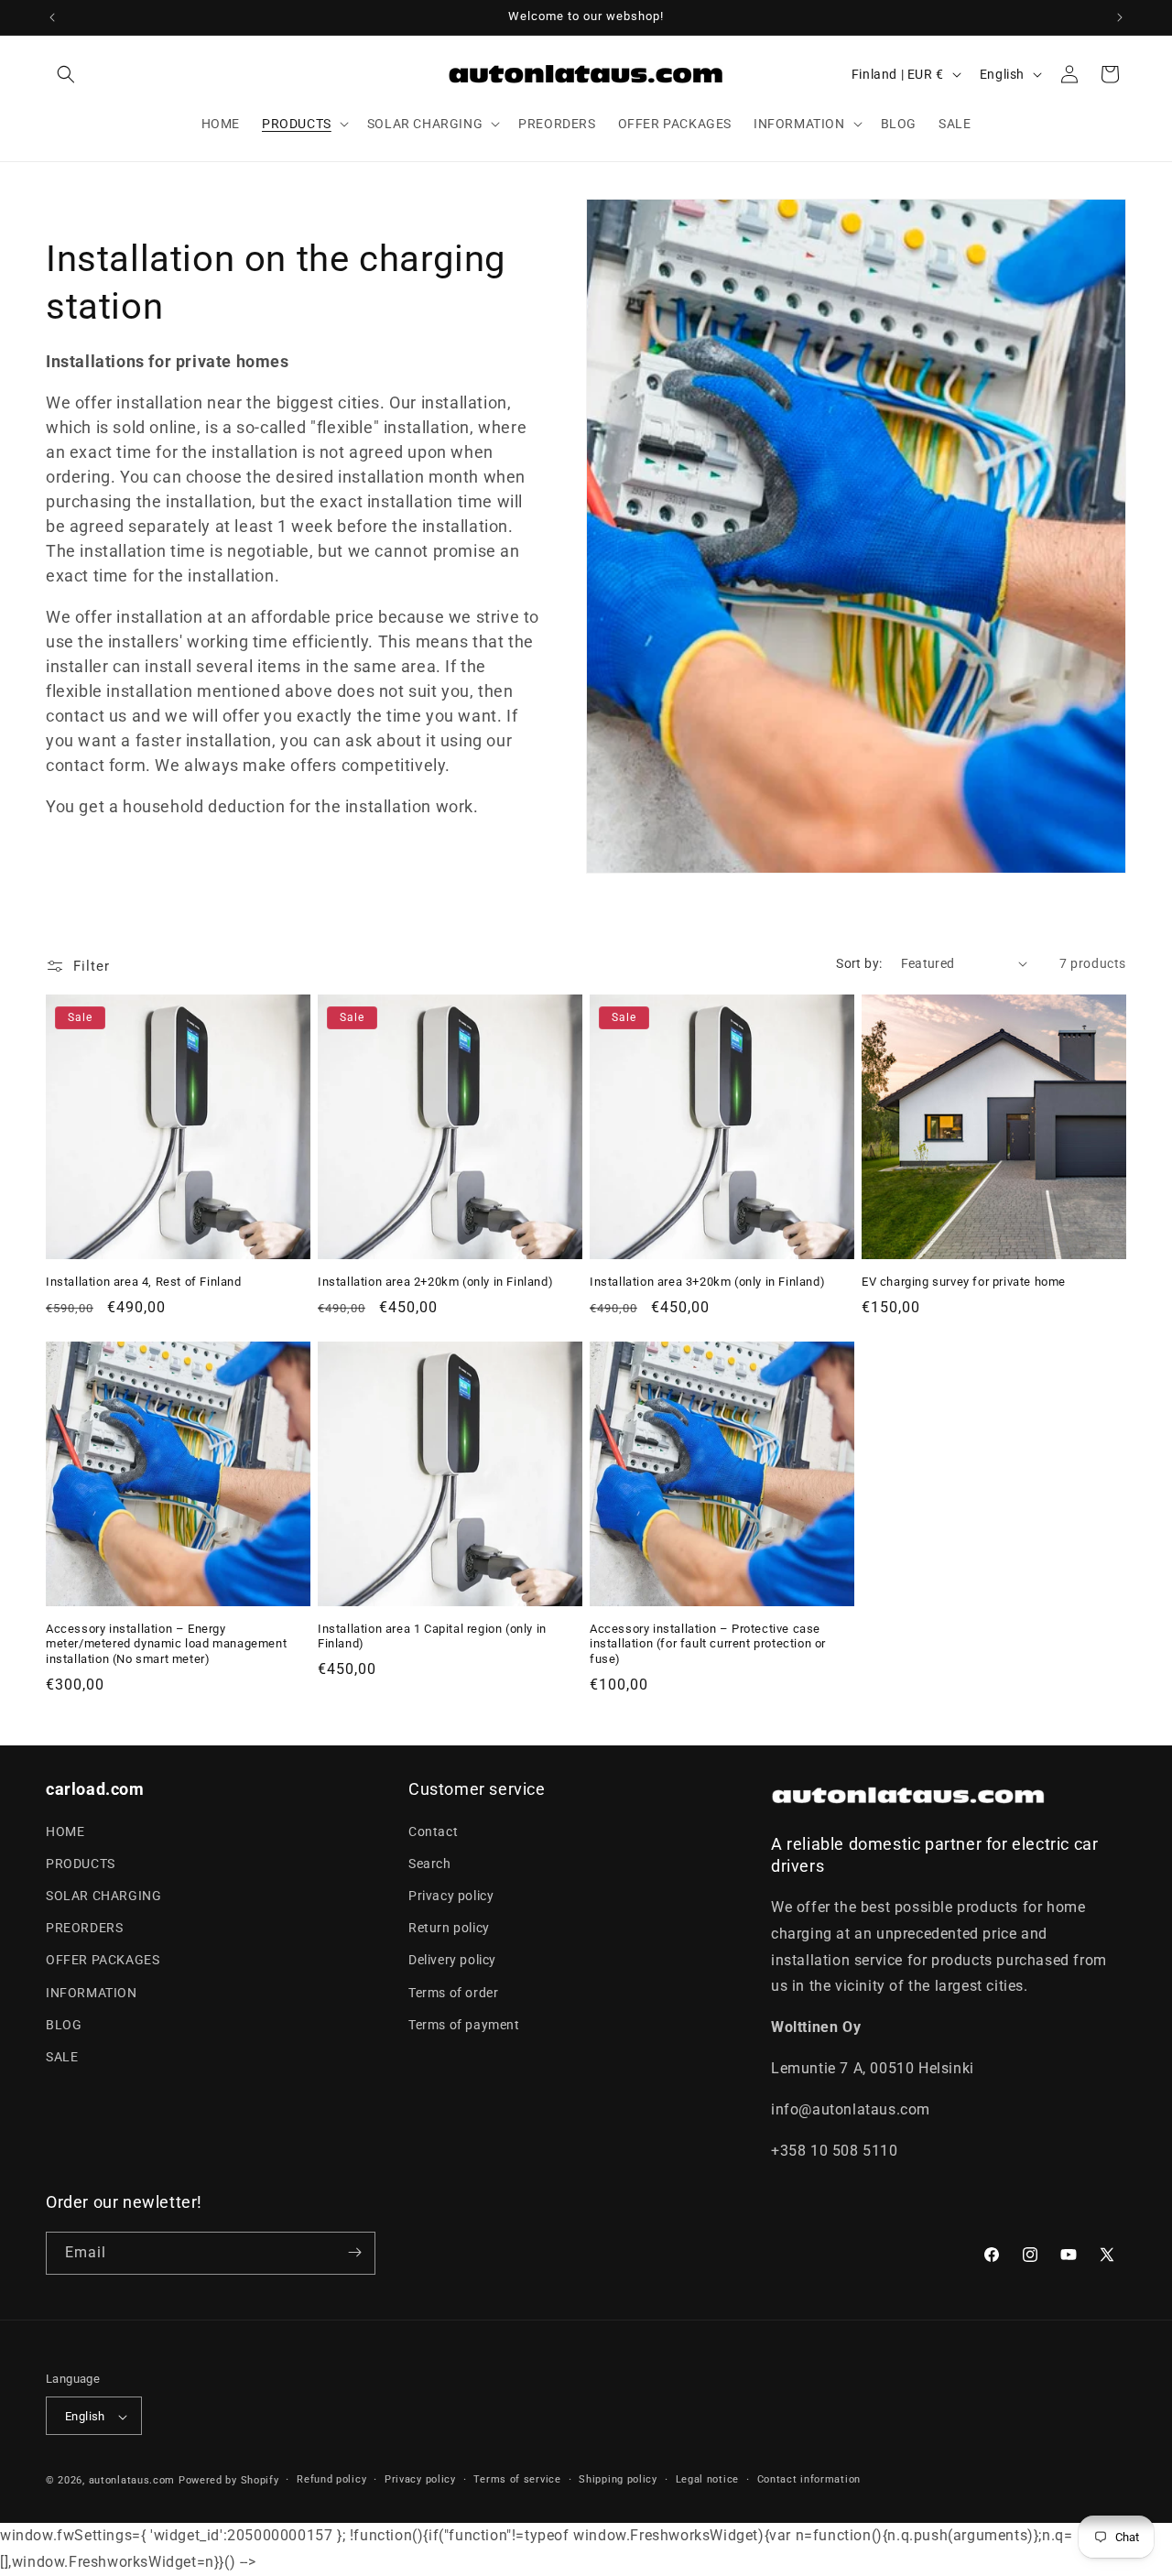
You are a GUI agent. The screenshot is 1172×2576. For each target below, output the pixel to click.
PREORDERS (84, 1928)
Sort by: (859, 963)
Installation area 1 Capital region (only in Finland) (432, 1636)
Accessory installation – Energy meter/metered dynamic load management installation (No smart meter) (166, 1644)
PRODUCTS (81, 1863)
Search (430, 1863)
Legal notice (707, 2480)
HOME (65, 1831)
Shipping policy (618, 2480)
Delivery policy (452, 1960)
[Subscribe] (354, 2252)
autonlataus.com (132, 2481)
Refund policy (331, 2480)
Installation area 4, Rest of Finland (144, 1282)
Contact (433, 1831)
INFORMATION (92, 1992)
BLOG (64, 2024)
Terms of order (453, 1992)
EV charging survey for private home (964, 1282)
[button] (66, 74)
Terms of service (517, 2480)
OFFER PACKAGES (103, 1960)
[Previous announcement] (52, 17)
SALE (62, 2056)
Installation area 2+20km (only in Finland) (435, 1282)
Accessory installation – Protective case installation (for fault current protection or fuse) (708, 1644)
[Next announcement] (1120, 17)
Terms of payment (464, 2024)
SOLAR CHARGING (103, 1895)
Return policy (449, 1928)
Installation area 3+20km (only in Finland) (707, 1282)
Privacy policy (451, 1895)
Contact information (809, 2480)
